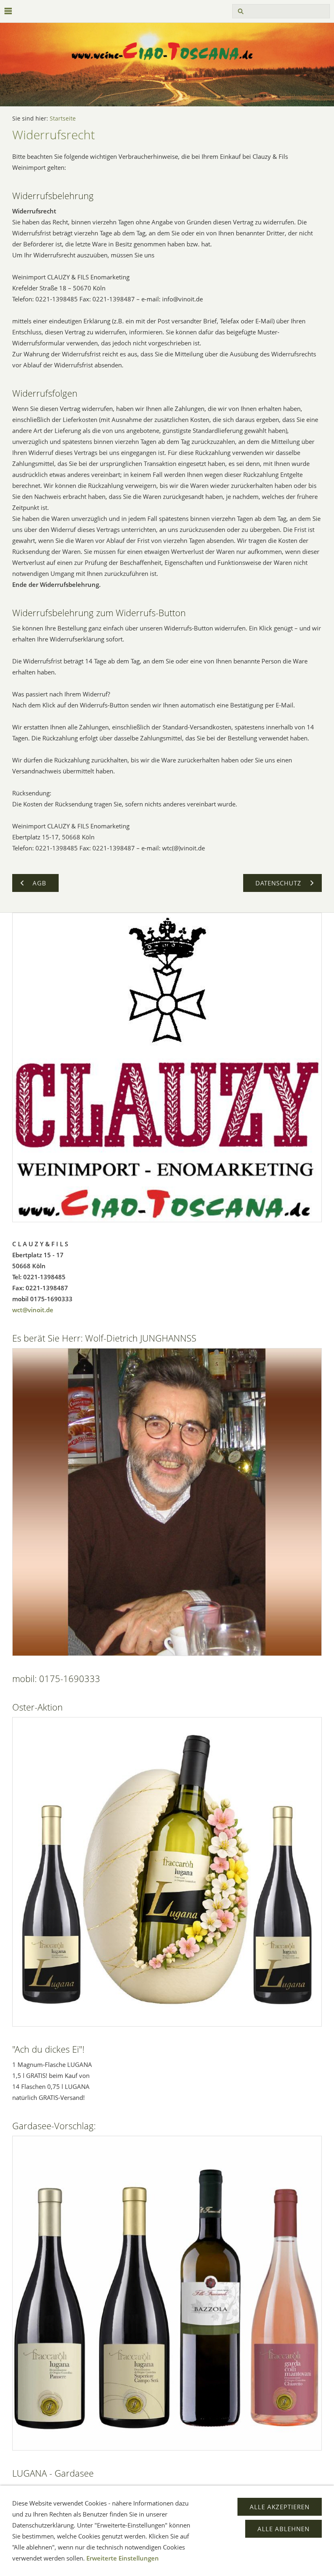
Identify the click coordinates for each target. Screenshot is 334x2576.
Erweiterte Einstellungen (123, 2558)
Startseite (63, 119)
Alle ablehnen (283, 2529)
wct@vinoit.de (33, 1310)
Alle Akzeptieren (280, 2507)
